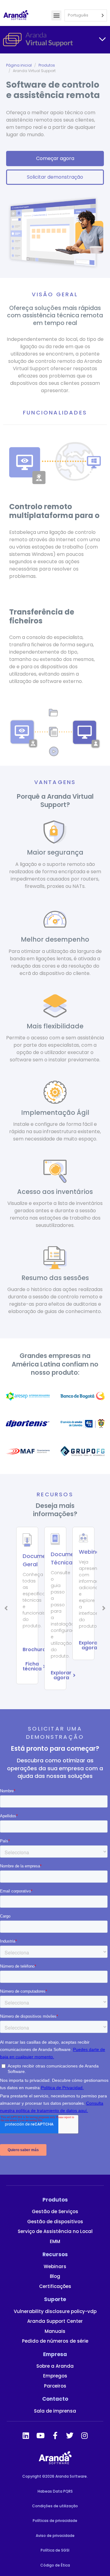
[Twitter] (70, 2436)
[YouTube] (40, 2436)
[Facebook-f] (55, 2436)
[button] (56, 15)
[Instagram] (84, 2436)
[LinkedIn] (26, 2436)
